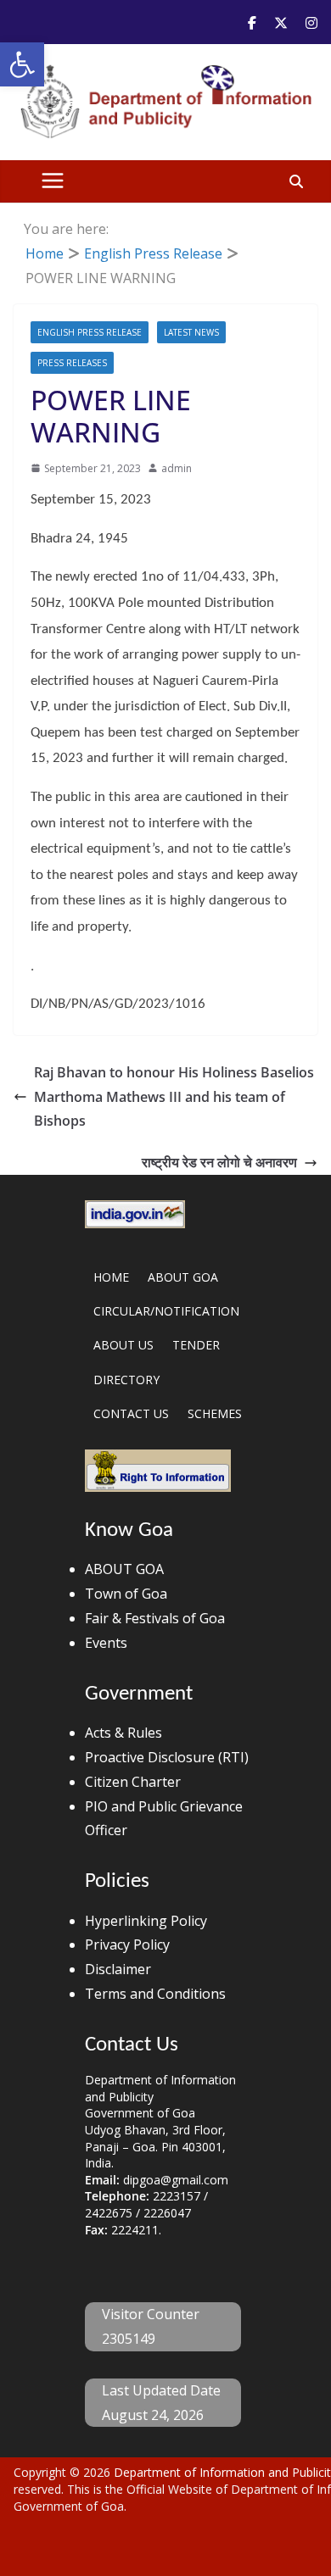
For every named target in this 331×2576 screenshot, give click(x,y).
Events (106, 1643)
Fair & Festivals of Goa (155, 1618)
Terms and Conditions (155, 1994)
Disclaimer (118, 1969)
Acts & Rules (123, 1733)
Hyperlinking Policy (146, 1921)
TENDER (196, 1345)
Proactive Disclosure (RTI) (167, 1757)
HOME (111, 1277)
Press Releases (72, 363)
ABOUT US (123, 1345)
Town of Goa (126, 1594)
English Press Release (90, 332)
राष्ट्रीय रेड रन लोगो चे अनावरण (219, 1162)
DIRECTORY (126, 1380)
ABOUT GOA (183, 1277)
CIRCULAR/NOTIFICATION (166, 1311)
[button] (22, 64)
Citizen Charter (133, 1782)
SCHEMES (215, 1413)
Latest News (191, 332)
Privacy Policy (127, 1945)
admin (177, 468)
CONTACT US (131, 1413)
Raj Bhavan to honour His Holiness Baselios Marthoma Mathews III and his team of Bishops (174, 1097)
